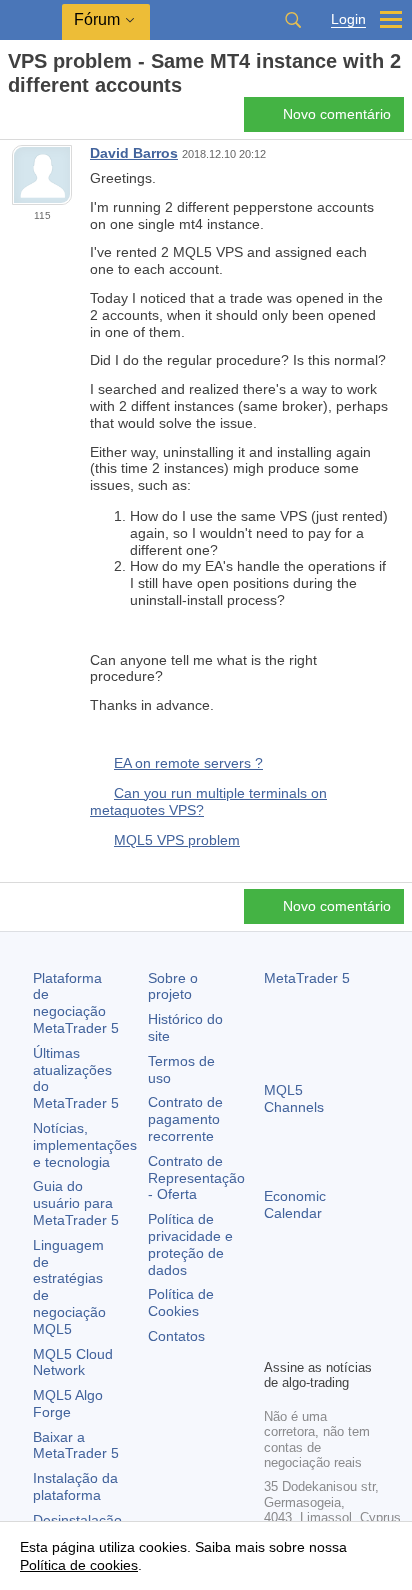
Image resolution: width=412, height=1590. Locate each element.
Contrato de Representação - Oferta (196, 1178)
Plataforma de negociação (76, 1003)
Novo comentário (337, 114)
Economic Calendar (295, 1204)
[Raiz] (14, 120)
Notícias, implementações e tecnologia (85, 1145)
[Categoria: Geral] (38, 120)
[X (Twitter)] (340, 1308)
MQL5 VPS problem (177, 840)
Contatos (176, 1336)
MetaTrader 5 (307, 978)
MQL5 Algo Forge (68, 1403)
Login (348, 19)
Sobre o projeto (173, 986)
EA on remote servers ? (188, 763)
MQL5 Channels (294, 1098)
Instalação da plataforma (75, 1486)
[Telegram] (308, 1308)
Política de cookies (79, 1565)
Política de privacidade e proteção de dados (190, 1244)
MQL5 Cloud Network (73, 1362)
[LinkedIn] (308, 1340)
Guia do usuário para (76, 1203)
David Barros (134, 153)
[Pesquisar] (293, 20)
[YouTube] (276, 1340)
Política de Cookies (181, 1302)
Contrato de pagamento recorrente (185, 1119)
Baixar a (76, 1445)
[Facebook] (276, 1308)
